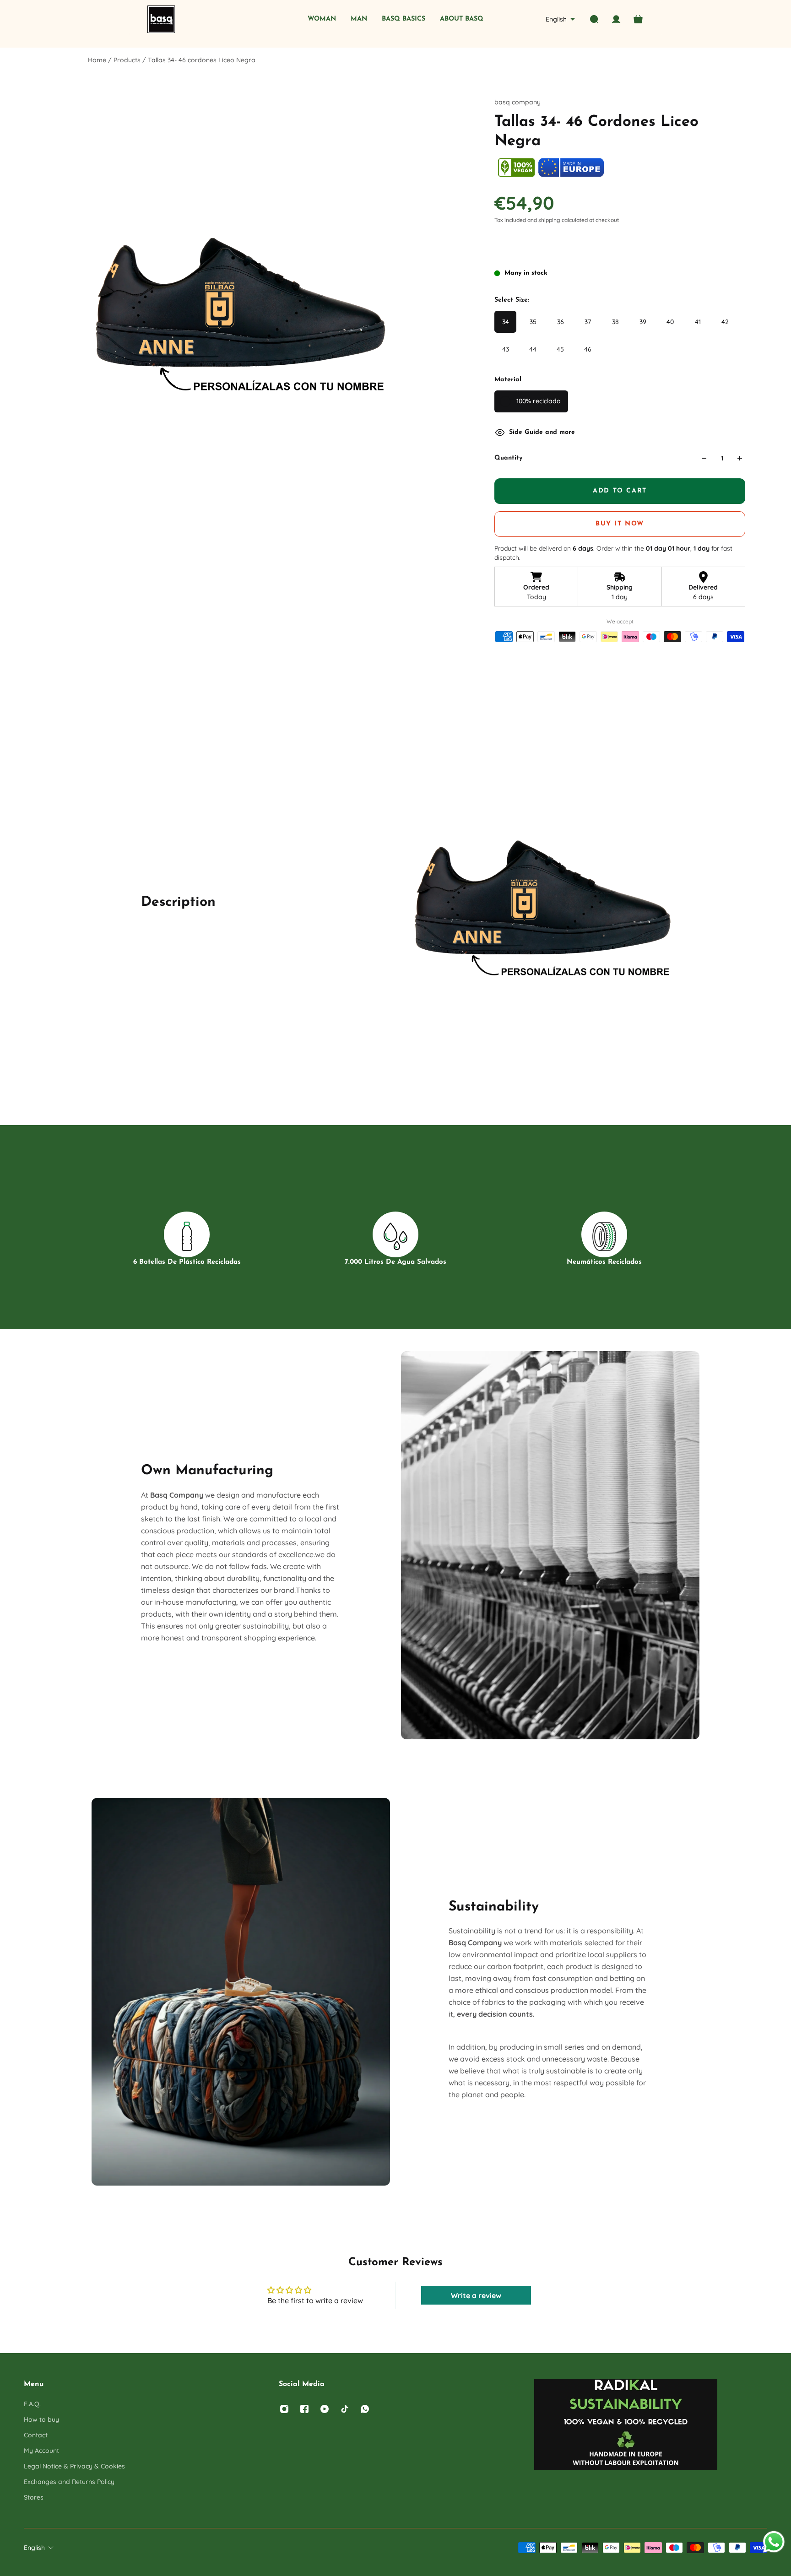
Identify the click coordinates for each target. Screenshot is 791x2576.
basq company (517, 102)
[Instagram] (284, 2409)
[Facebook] (304, 2409)
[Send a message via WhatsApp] (774, 2542)
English (34, 2548)
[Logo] (161, 19)
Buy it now (620, 524)
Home (98, 60)
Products (128, 60)
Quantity (508, 458)
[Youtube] (325, 2409)
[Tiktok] (345, 2409)
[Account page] (616, 19)
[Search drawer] (594, 19)
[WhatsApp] (365, 2409)
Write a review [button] (476, 2295)
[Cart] (638, 19)
